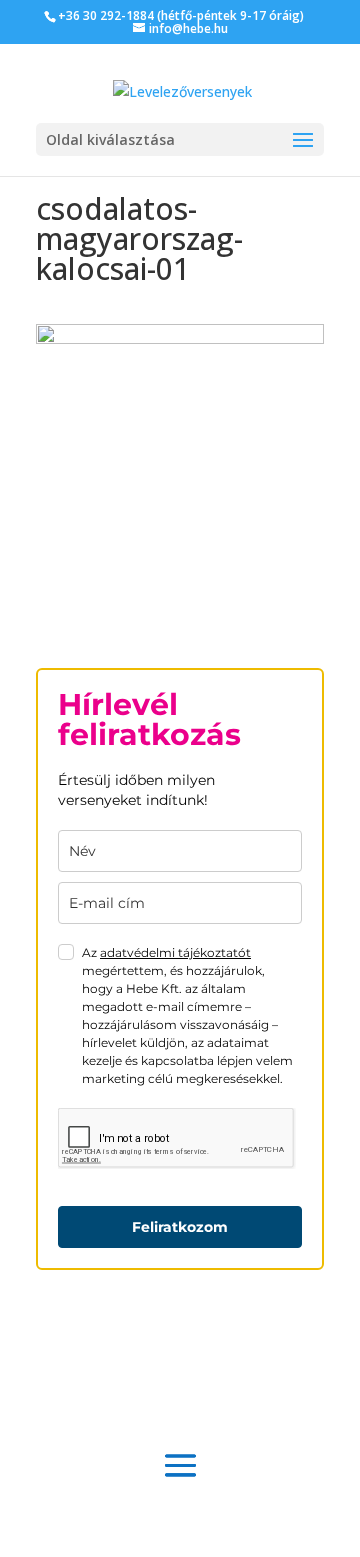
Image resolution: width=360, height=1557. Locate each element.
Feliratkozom (180, 1227)
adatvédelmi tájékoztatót (175, 952)
